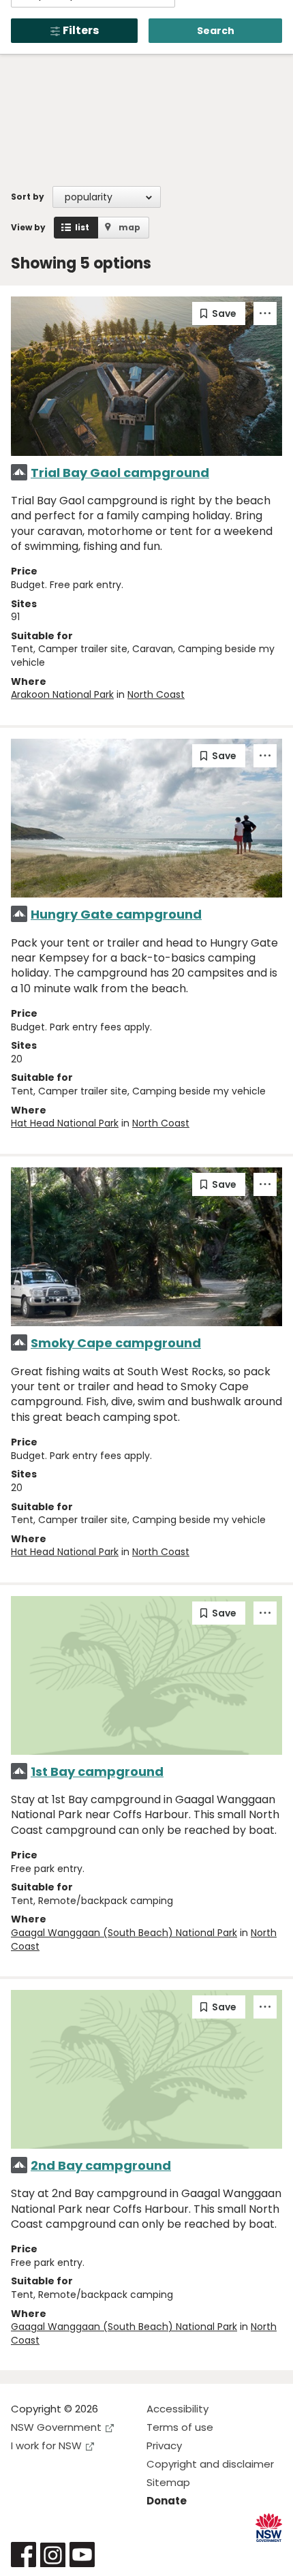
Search (216, 31)
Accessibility (178, 2409)
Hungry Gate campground (116, 914)
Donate (167, 2501)
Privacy (164, 2445)
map (129, 227)
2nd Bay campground (101, 2165)
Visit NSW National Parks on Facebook (24, 2555)
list (82, 227)
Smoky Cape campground (116, 1343)
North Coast (156, 694)
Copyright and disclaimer (210, 2464)
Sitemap (168, 2482)
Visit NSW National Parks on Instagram (53, 2555)
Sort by (28, 197)
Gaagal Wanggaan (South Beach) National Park (124, 1933)
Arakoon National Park (62, 694)
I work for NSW (46, 2445)
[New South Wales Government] (269, 2528)
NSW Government (56, 2427)
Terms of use (180, 2427)
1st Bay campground (97, 1772)
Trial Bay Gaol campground (120, 473)
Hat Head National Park (65, 1123)
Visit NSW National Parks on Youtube (82, 2555)
